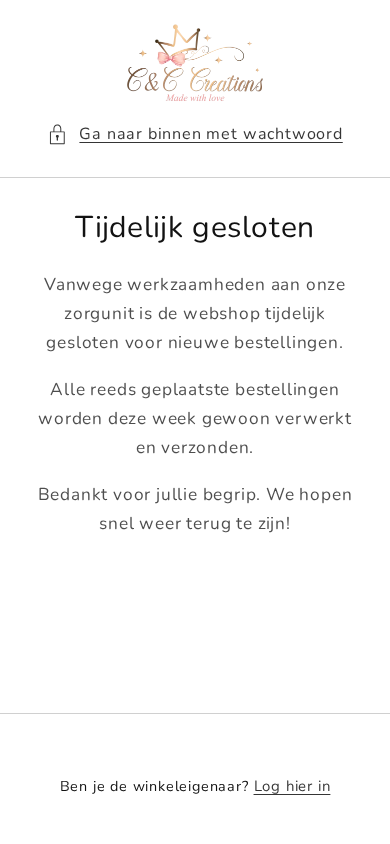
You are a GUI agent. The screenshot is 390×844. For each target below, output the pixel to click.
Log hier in (292, 786)
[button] (195, 134)
